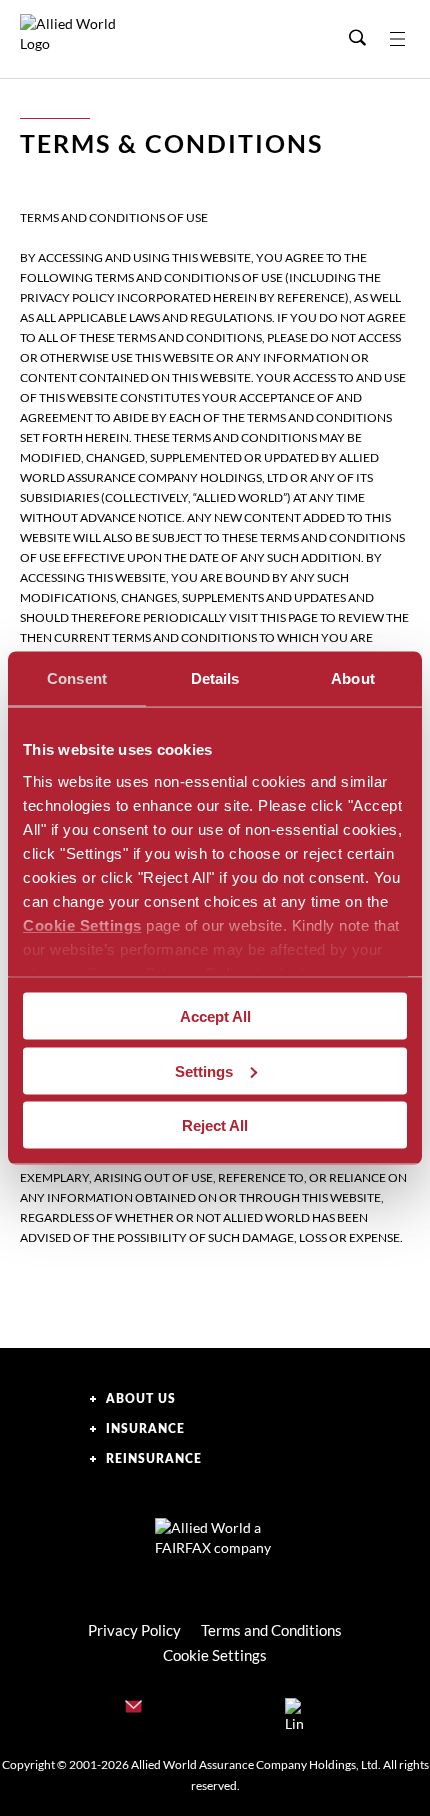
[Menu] (410, 39)
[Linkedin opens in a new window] (295, 1710)
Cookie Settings (82, 924)
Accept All (215, 1016)
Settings (204, 1070)
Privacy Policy (134, 1630)
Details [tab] (215, 678)
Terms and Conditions (271, 1630)
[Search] (357, 39)
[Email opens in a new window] (135, 1710)
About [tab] (353, 678)
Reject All (215, 1125)
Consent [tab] (77, 678)
